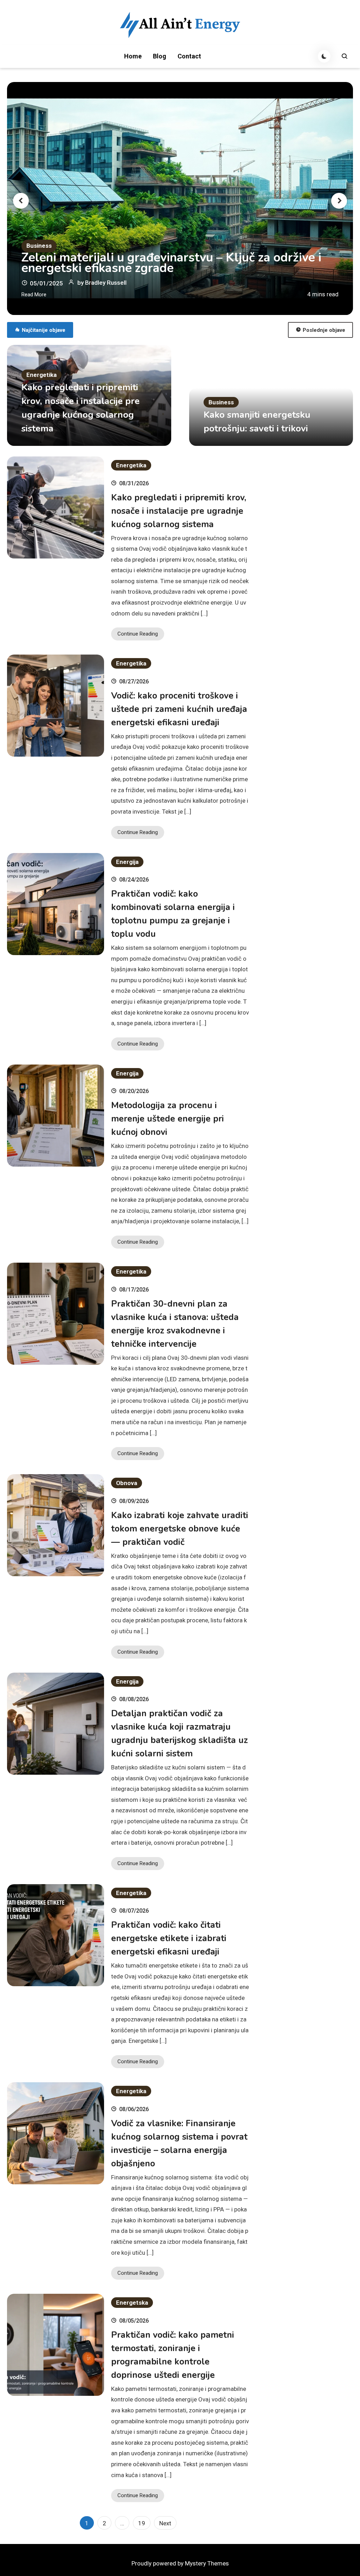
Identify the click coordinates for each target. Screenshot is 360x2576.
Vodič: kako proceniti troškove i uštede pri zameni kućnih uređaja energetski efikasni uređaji (179, 709)
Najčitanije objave (44, 330)
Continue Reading (138, 634)
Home (133, 56)
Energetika (41, 375)
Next (165, 2523)
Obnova (127, 1483)
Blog (160, 56)
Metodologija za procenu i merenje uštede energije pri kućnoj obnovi (168, 1119)
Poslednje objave (324, 330)
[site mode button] (324, 56)
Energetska (132, 2303)
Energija (127, 862)
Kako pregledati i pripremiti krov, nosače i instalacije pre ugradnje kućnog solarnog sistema (179, 511)
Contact (189, 56)
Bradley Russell (106, 283)
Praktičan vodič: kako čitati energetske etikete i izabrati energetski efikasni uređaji (169, 1938)
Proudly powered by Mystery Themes (180, 2563)
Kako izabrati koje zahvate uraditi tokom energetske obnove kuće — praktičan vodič (180, 1529)
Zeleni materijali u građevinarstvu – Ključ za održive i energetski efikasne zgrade (171, 263)
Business (39, 246)
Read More (34, 295)
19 (142, 2523)
